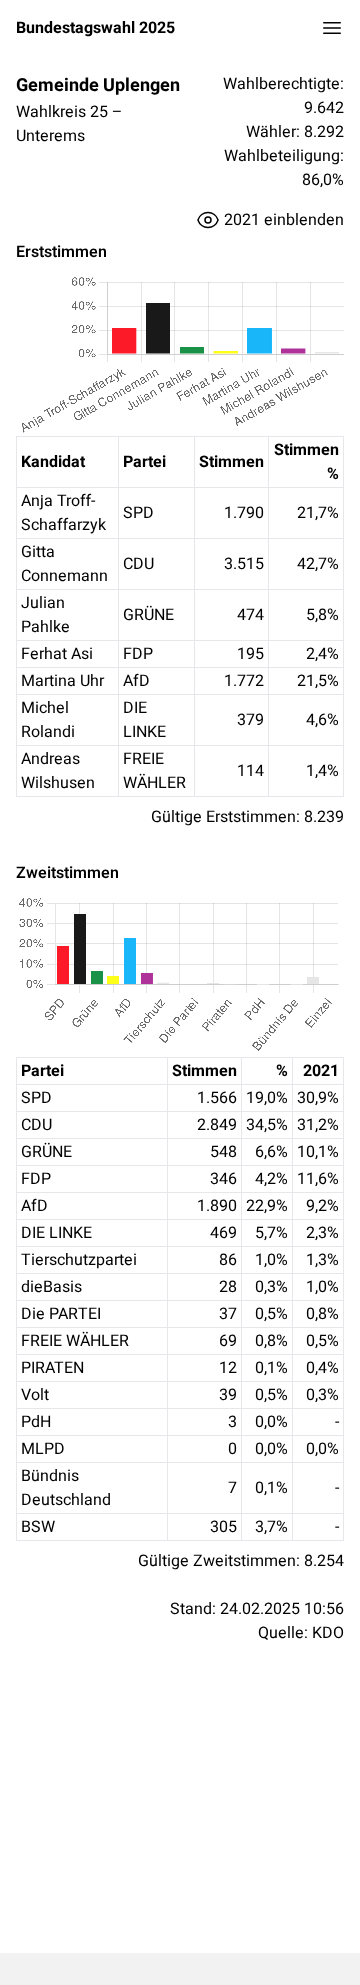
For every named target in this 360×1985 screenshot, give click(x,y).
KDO (328, 1633)
